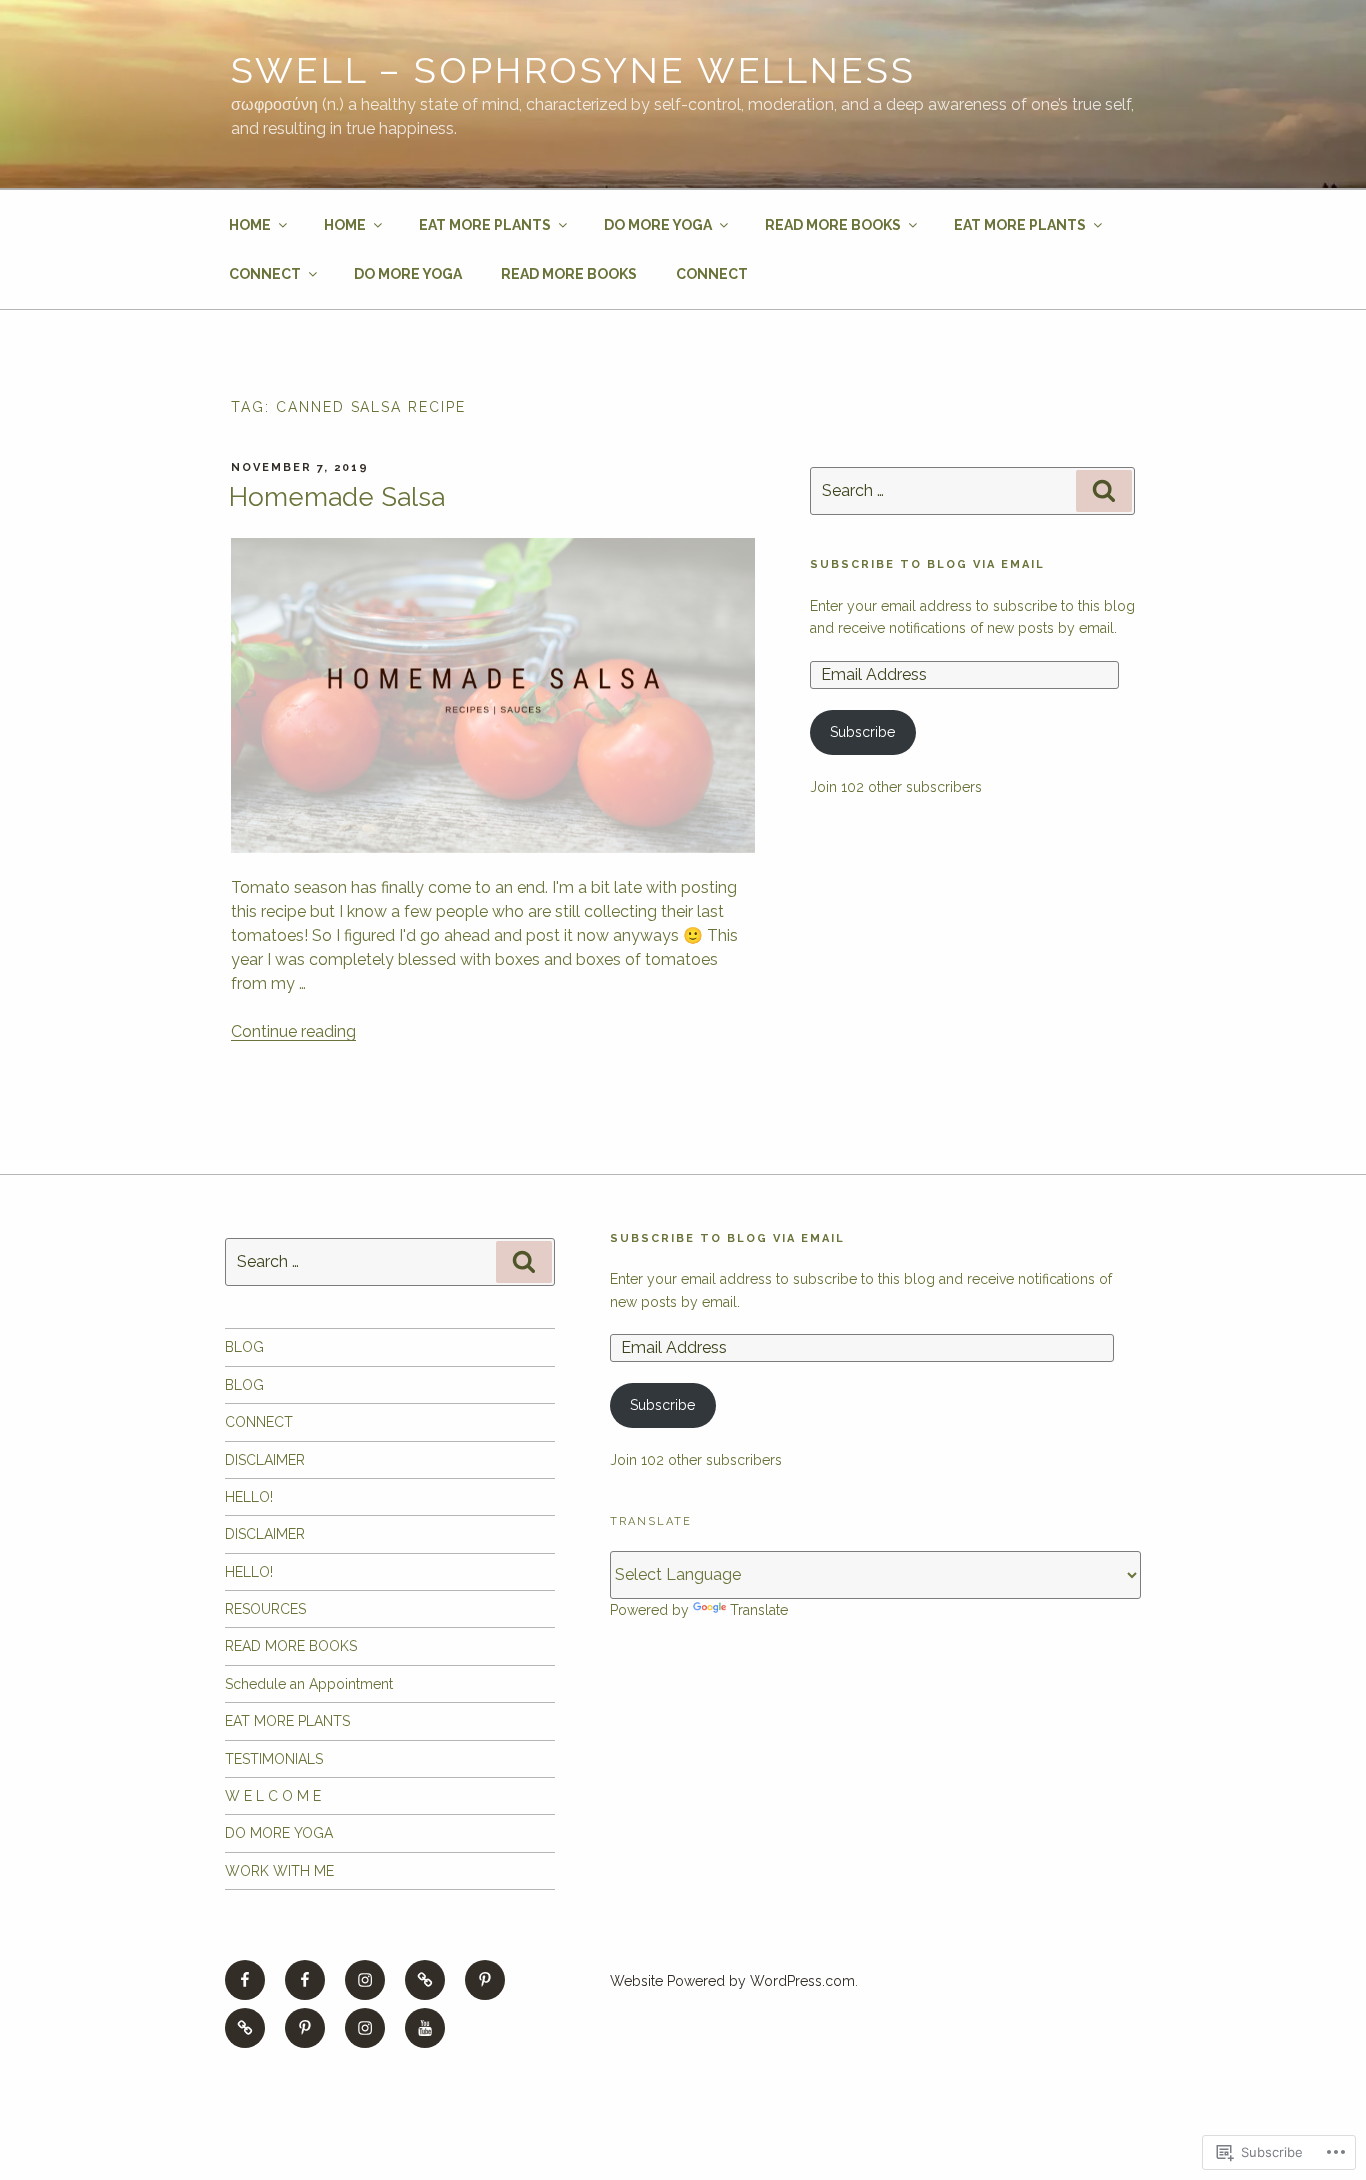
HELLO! (249, 1497)
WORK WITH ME (279, 1871)
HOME (250, 225)
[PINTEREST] (485, 1980)
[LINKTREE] (425, 1980)
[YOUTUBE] (425, 2028)
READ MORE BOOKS (833, 225)
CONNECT (265, 274)
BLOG (244, 1347)
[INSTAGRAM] (365, 1980)
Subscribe (862, 732)
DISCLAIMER (265, 1460)
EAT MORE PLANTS (485, 225)
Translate (759, 1610)
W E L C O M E (273, 1796)
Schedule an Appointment (309, 1684)
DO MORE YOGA (658, 225)
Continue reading (293, 1031)
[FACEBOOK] (245, 1980)
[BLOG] (245, 2028)
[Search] (1104, 491)
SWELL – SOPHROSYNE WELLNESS (573, 70)
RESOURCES (265, 1609)
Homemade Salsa (337, 497)
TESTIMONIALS (274, 1759)
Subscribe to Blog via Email (927, 564)
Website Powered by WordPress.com (732, 1981)
